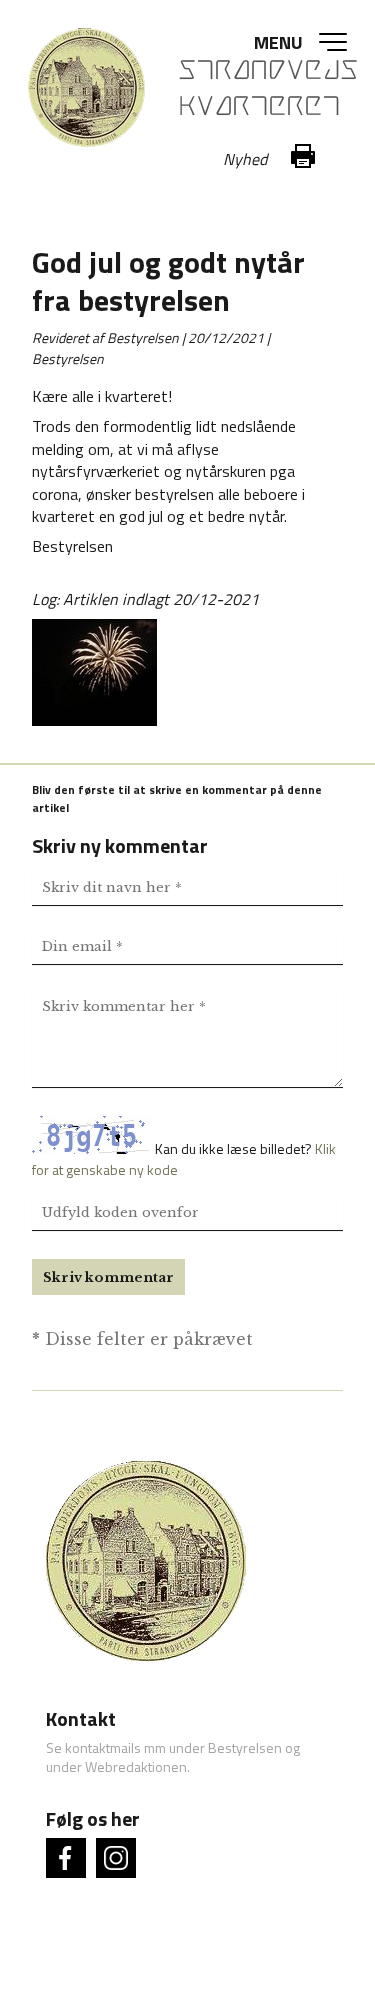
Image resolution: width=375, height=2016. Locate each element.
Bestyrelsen (245, 1747)
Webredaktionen (136, 1766)
